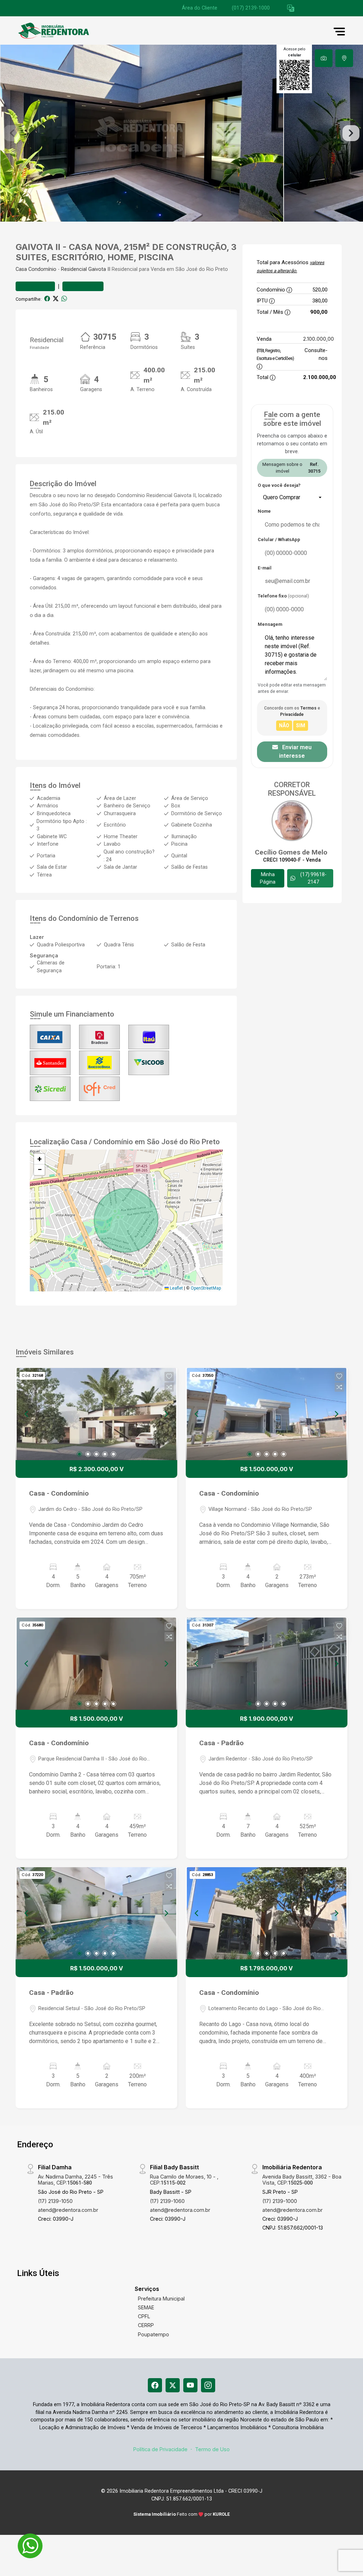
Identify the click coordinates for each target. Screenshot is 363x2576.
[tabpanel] (181, 133)
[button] (291, 8)
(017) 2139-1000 (251, 8)
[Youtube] (190, 2385)
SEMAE (146, 2307)
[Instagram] (208, 2385)
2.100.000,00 (319, 339)
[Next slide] (351, 133)
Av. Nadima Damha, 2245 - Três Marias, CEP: (76, 2180)
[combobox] (292, 497)
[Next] (166, 1414)
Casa (21, 269)
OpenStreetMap (206, 1288)
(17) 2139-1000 (280, 2201)
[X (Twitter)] (173, 2385)
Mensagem (270, 624)
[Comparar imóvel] (169, 1387)
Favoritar (39, 286)
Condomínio (42, 269)
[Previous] (27, 1414)
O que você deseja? (279, 485)
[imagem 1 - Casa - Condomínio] (96, 1414)
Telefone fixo (283, 596)
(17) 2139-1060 (167, 2201)
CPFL (144, 2316)
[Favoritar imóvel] (169, 1376)
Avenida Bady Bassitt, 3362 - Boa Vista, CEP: (302, 2180)
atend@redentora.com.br (68, 2210)
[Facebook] (155, 2385)
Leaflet (176, 1288)
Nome (264, 511)
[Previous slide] (12, 133)
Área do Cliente (200, 8)
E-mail (265, 568)
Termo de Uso (212, 2449)
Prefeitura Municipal (161, 2299)
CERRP (146, 2325)
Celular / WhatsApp (279, 539)
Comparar (86, 286)
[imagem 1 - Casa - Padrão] (267, 1664)
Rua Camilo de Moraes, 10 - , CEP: (184, 2180)
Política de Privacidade (160, 2449)
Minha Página (268, 878)
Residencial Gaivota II (86, 269)
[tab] (324, 58)
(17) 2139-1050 (55, 2201)
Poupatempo (153, 2334)
